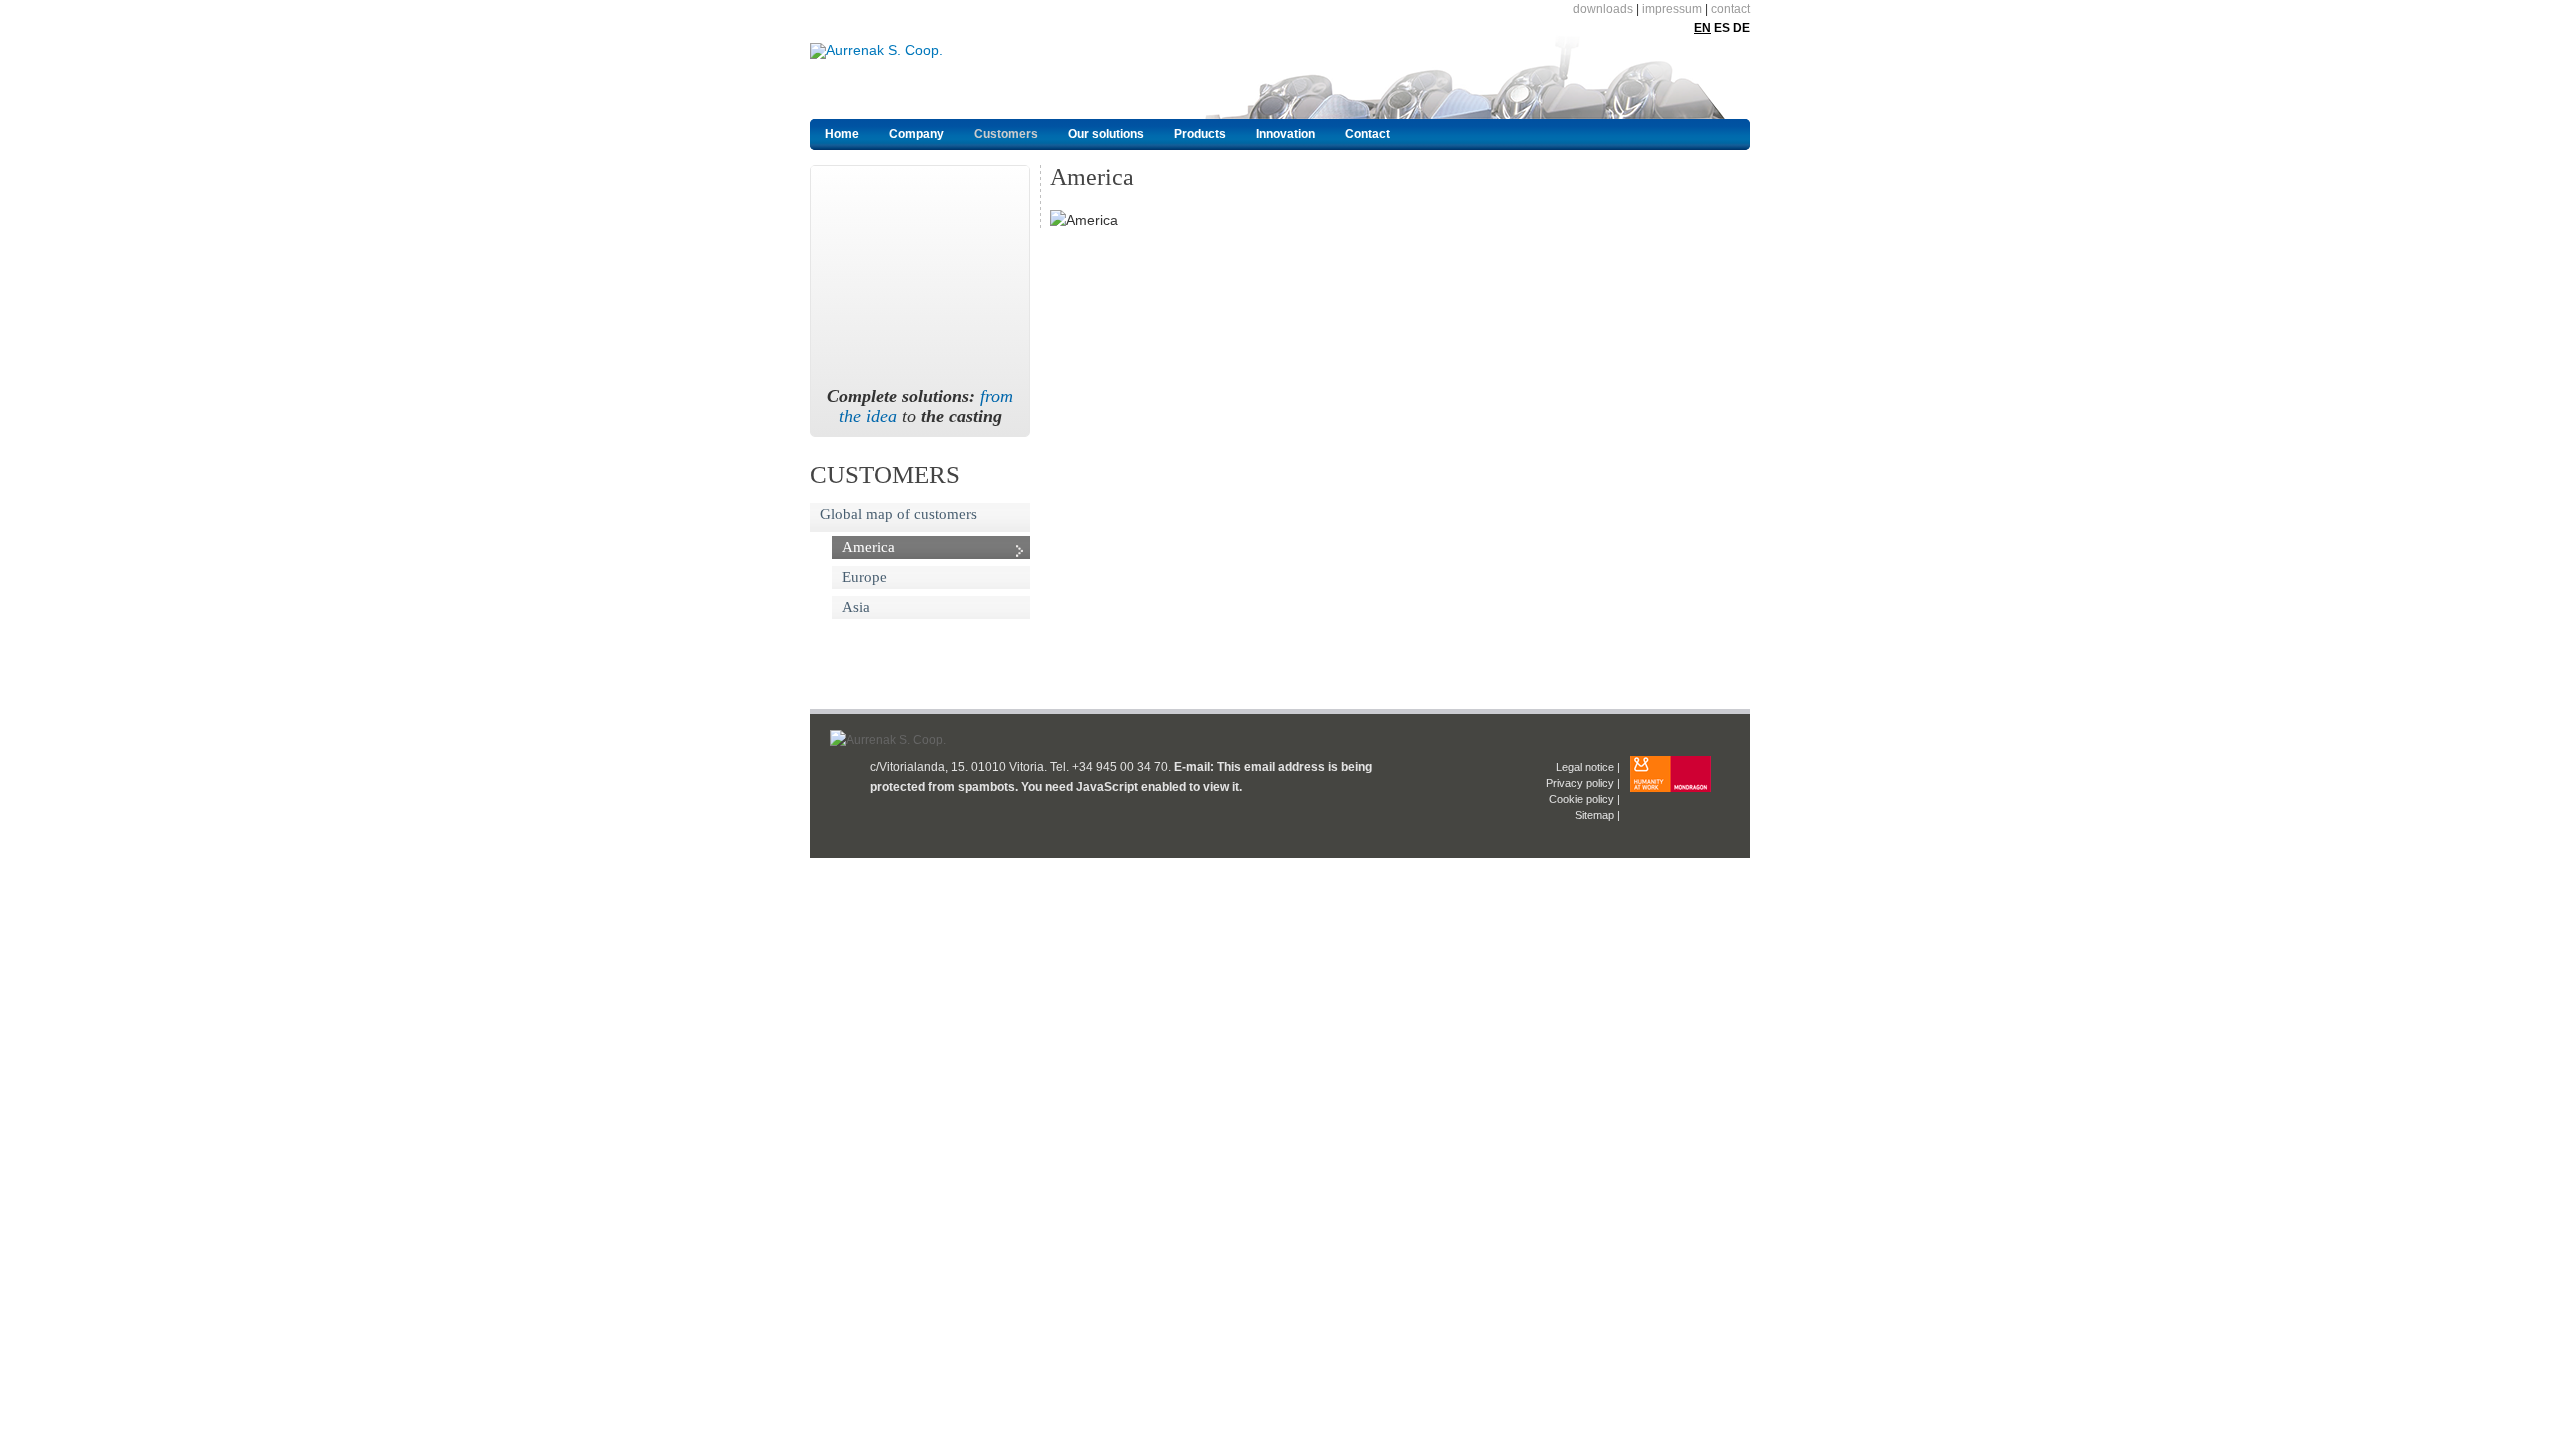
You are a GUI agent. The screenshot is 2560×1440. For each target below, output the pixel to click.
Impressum (1672, 9)
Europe (864, 577)
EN (1702, 28)
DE (1741, 28)
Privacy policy (1580, 783)
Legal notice (1585, 767)
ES (1722, 28)
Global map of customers (898, 514)
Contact (1730, 9)
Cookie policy (1581, 799)
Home (842, 134)
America (868, 547)
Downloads (1603, 9)
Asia (856, 607)
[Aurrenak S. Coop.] (927, 76)
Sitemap (1594, 815)
